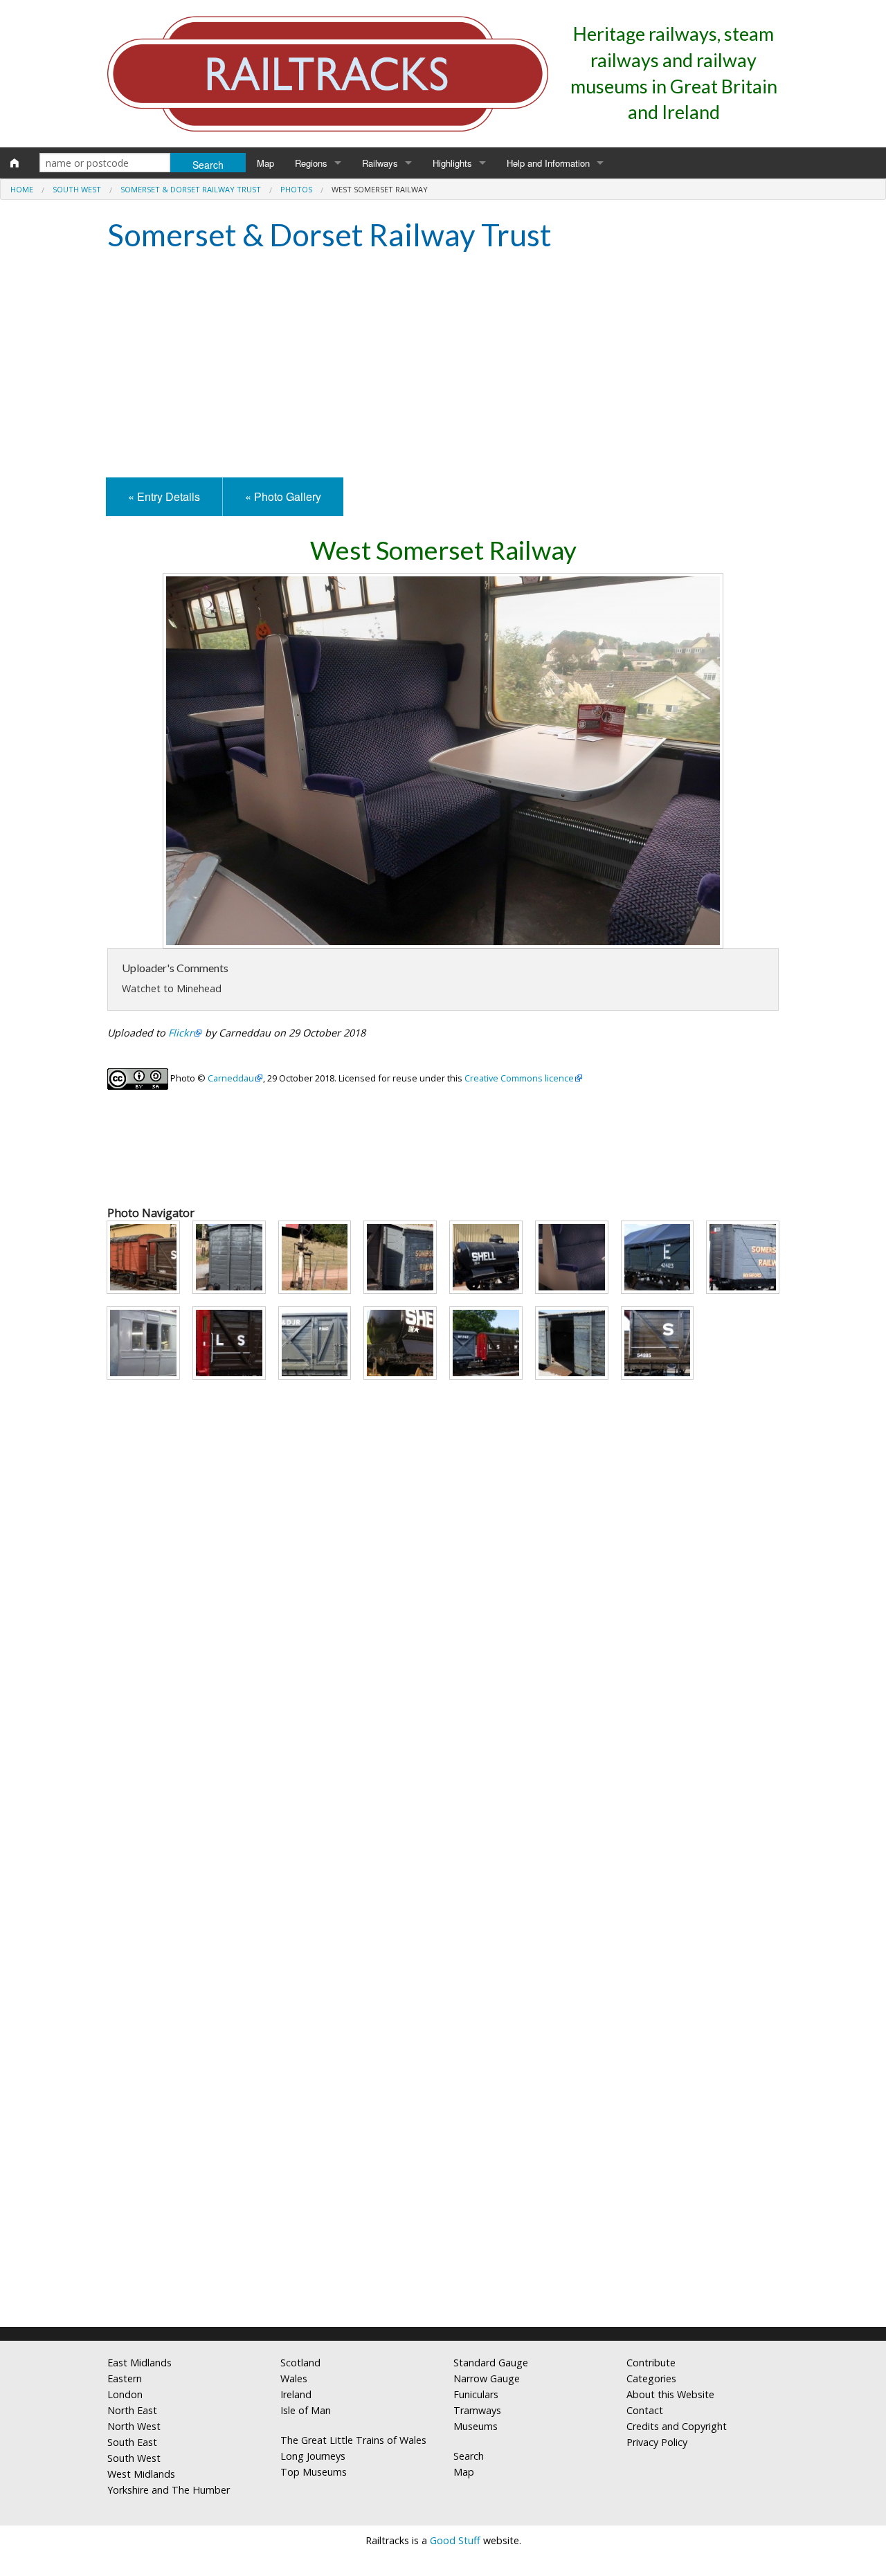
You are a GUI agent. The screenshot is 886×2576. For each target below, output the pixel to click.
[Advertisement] (443, 367)
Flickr (181, 1033)
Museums (476, 2426)
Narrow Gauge (487, 2378)
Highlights (452, 163)
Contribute (651, 2363)
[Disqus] (443, 2133)
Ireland (296, 2394)
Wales (294, 2378)
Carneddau (231, 1078)
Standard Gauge (491, 2363)
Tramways (477, 2410)
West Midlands (141, 2474)
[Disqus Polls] (443, 1787)
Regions (311, 163)
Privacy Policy (657, 2442)
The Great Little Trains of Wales (353, 2440)
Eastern (125, 2378)
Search (469, 2456)
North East (132, 2410)
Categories (651, 2378)
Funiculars (476, 2394)
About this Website (670, 2394)
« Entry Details (164, 496)
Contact (645, 2410)
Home (22, 189)
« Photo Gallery (283, 496)
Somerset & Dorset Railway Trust (191, 189)
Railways (380, 163)
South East (132, 2442)
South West (77, 189)
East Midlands (139, 2363)
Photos (296, 189)
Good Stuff (455, 2540)
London (125, 2394)
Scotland (300, 2363)
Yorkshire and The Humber (169, 2490)
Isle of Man (306, 2410)
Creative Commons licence (519, 1078)
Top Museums (314, 2472)
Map (265, 163)
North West (134, 2426)
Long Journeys (313, 2456)
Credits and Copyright (677, 2426)
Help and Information (548, 163)
